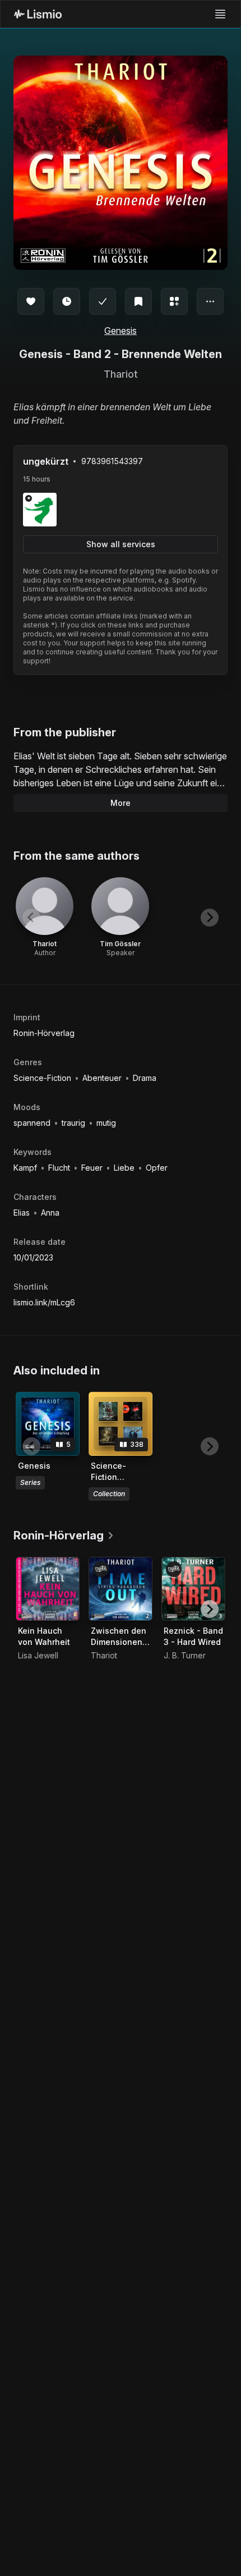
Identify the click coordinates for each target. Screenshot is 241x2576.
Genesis (121, 331)
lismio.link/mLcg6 (44, 1302)
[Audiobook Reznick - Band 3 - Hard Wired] (193, 1589)
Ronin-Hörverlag (44, 1033)
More (121, 803)
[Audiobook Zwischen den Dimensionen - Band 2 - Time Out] (121, 1589)
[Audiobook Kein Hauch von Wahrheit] (48, 1589)
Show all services (121, 544)
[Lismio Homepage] (38, 14)
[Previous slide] (31, 918)
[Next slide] (210, 918)
